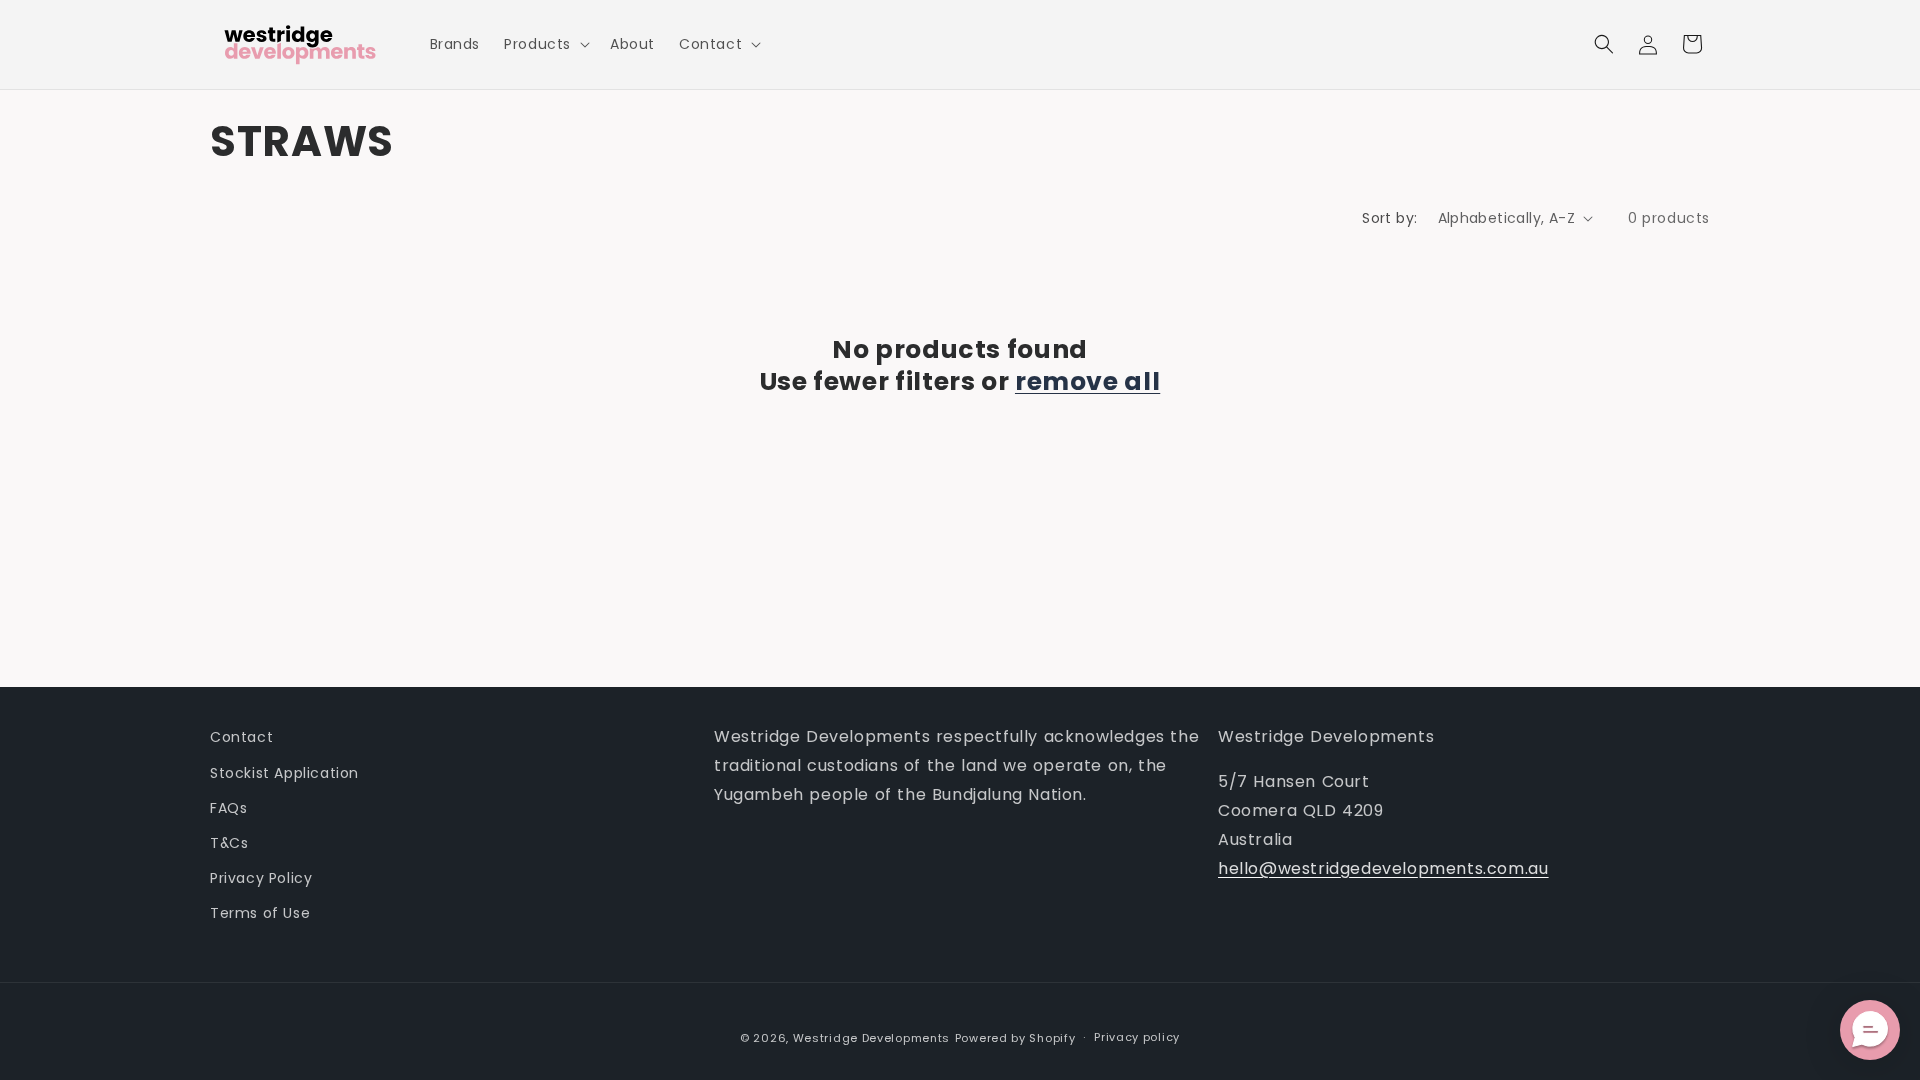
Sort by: (1389, 218)
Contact (241, 737)
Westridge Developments (871, 1038)
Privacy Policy (261, 878)
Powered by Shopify (1015, 1038)
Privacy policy (1137, 1037)
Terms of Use (260, 913)
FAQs (228, 808)
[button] (545, 44)
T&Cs (229, 843)
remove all (1087, 382)
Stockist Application (284, 773)
